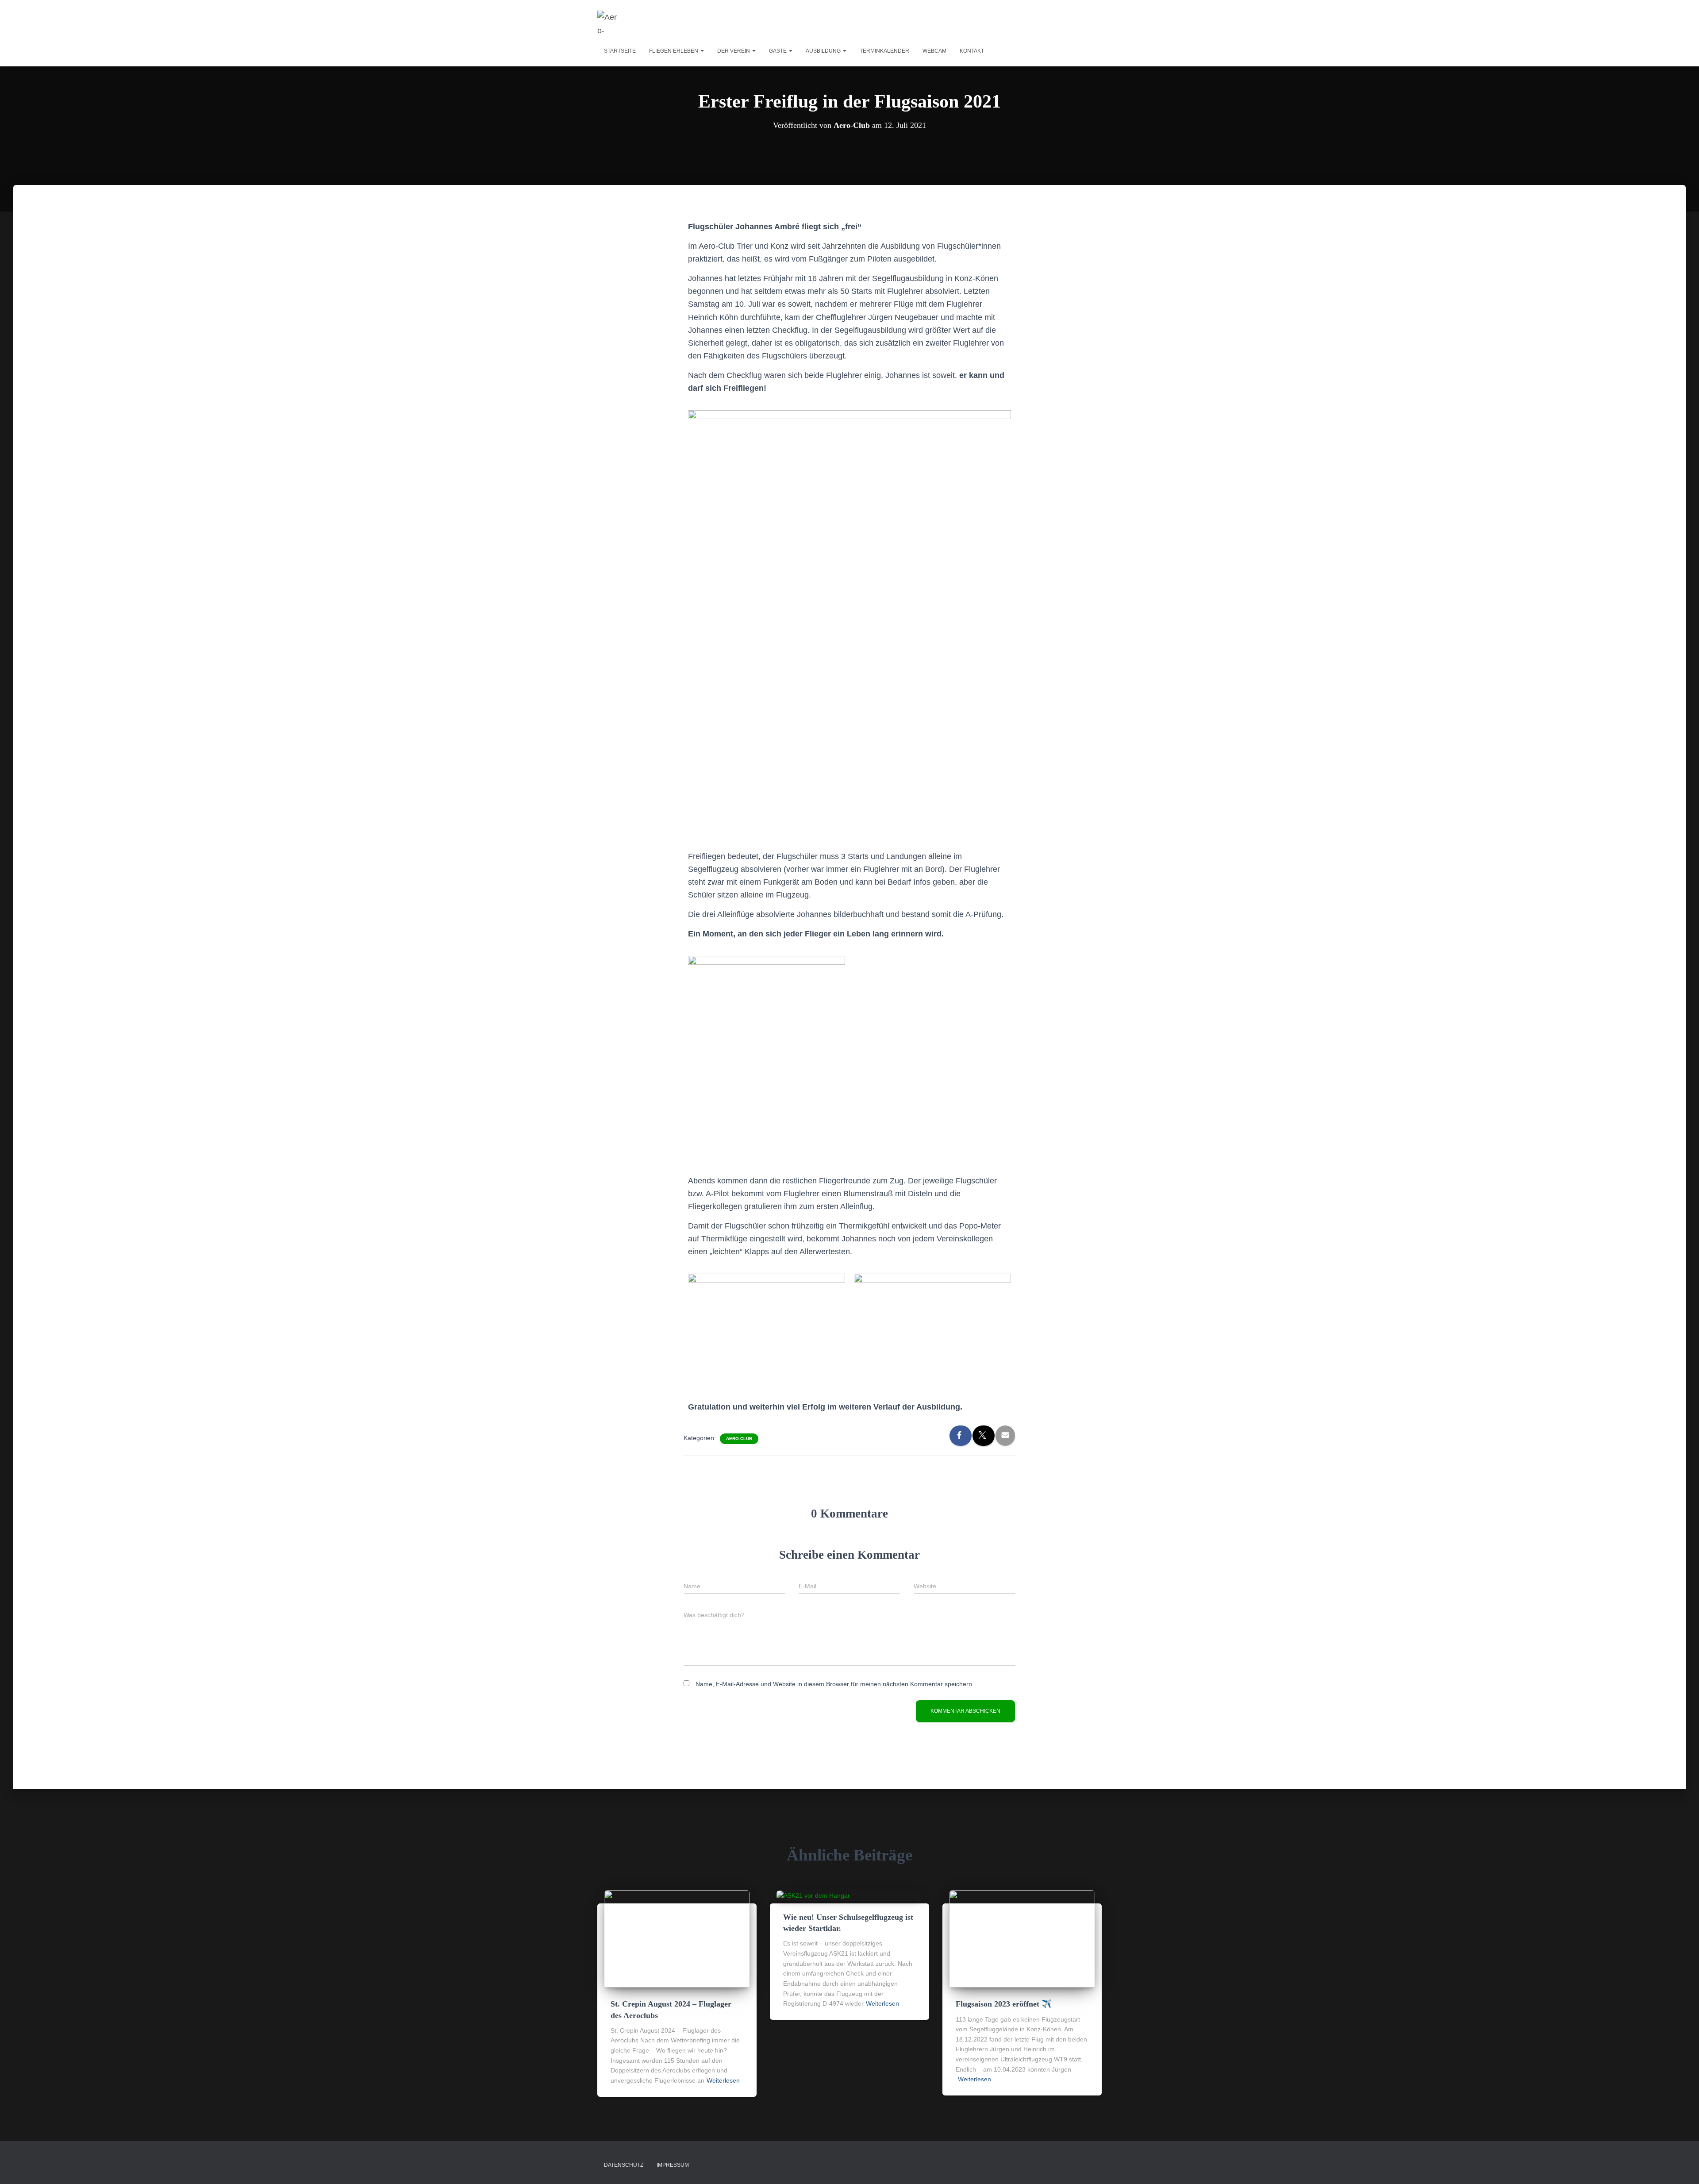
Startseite (620, 51)
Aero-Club (739, 1439)
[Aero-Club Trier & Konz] (608, 22)
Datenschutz (624, 2165)
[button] (702, 51)
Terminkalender (884, 51)
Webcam (934, 51)
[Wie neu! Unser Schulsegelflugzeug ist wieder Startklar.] (813, 1895)
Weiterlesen (723, 2080)
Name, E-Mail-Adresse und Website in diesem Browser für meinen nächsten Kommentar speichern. (835, 1684)
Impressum (673, 2165)
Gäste (778, 51)
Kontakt (972, 51)
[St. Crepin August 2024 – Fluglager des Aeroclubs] (677, 1938)
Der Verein (734, 51)
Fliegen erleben (674, 51)
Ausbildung (824, 51)
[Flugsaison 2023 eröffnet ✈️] (1022, 1938)
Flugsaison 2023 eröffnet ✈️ (1003, 2004)
